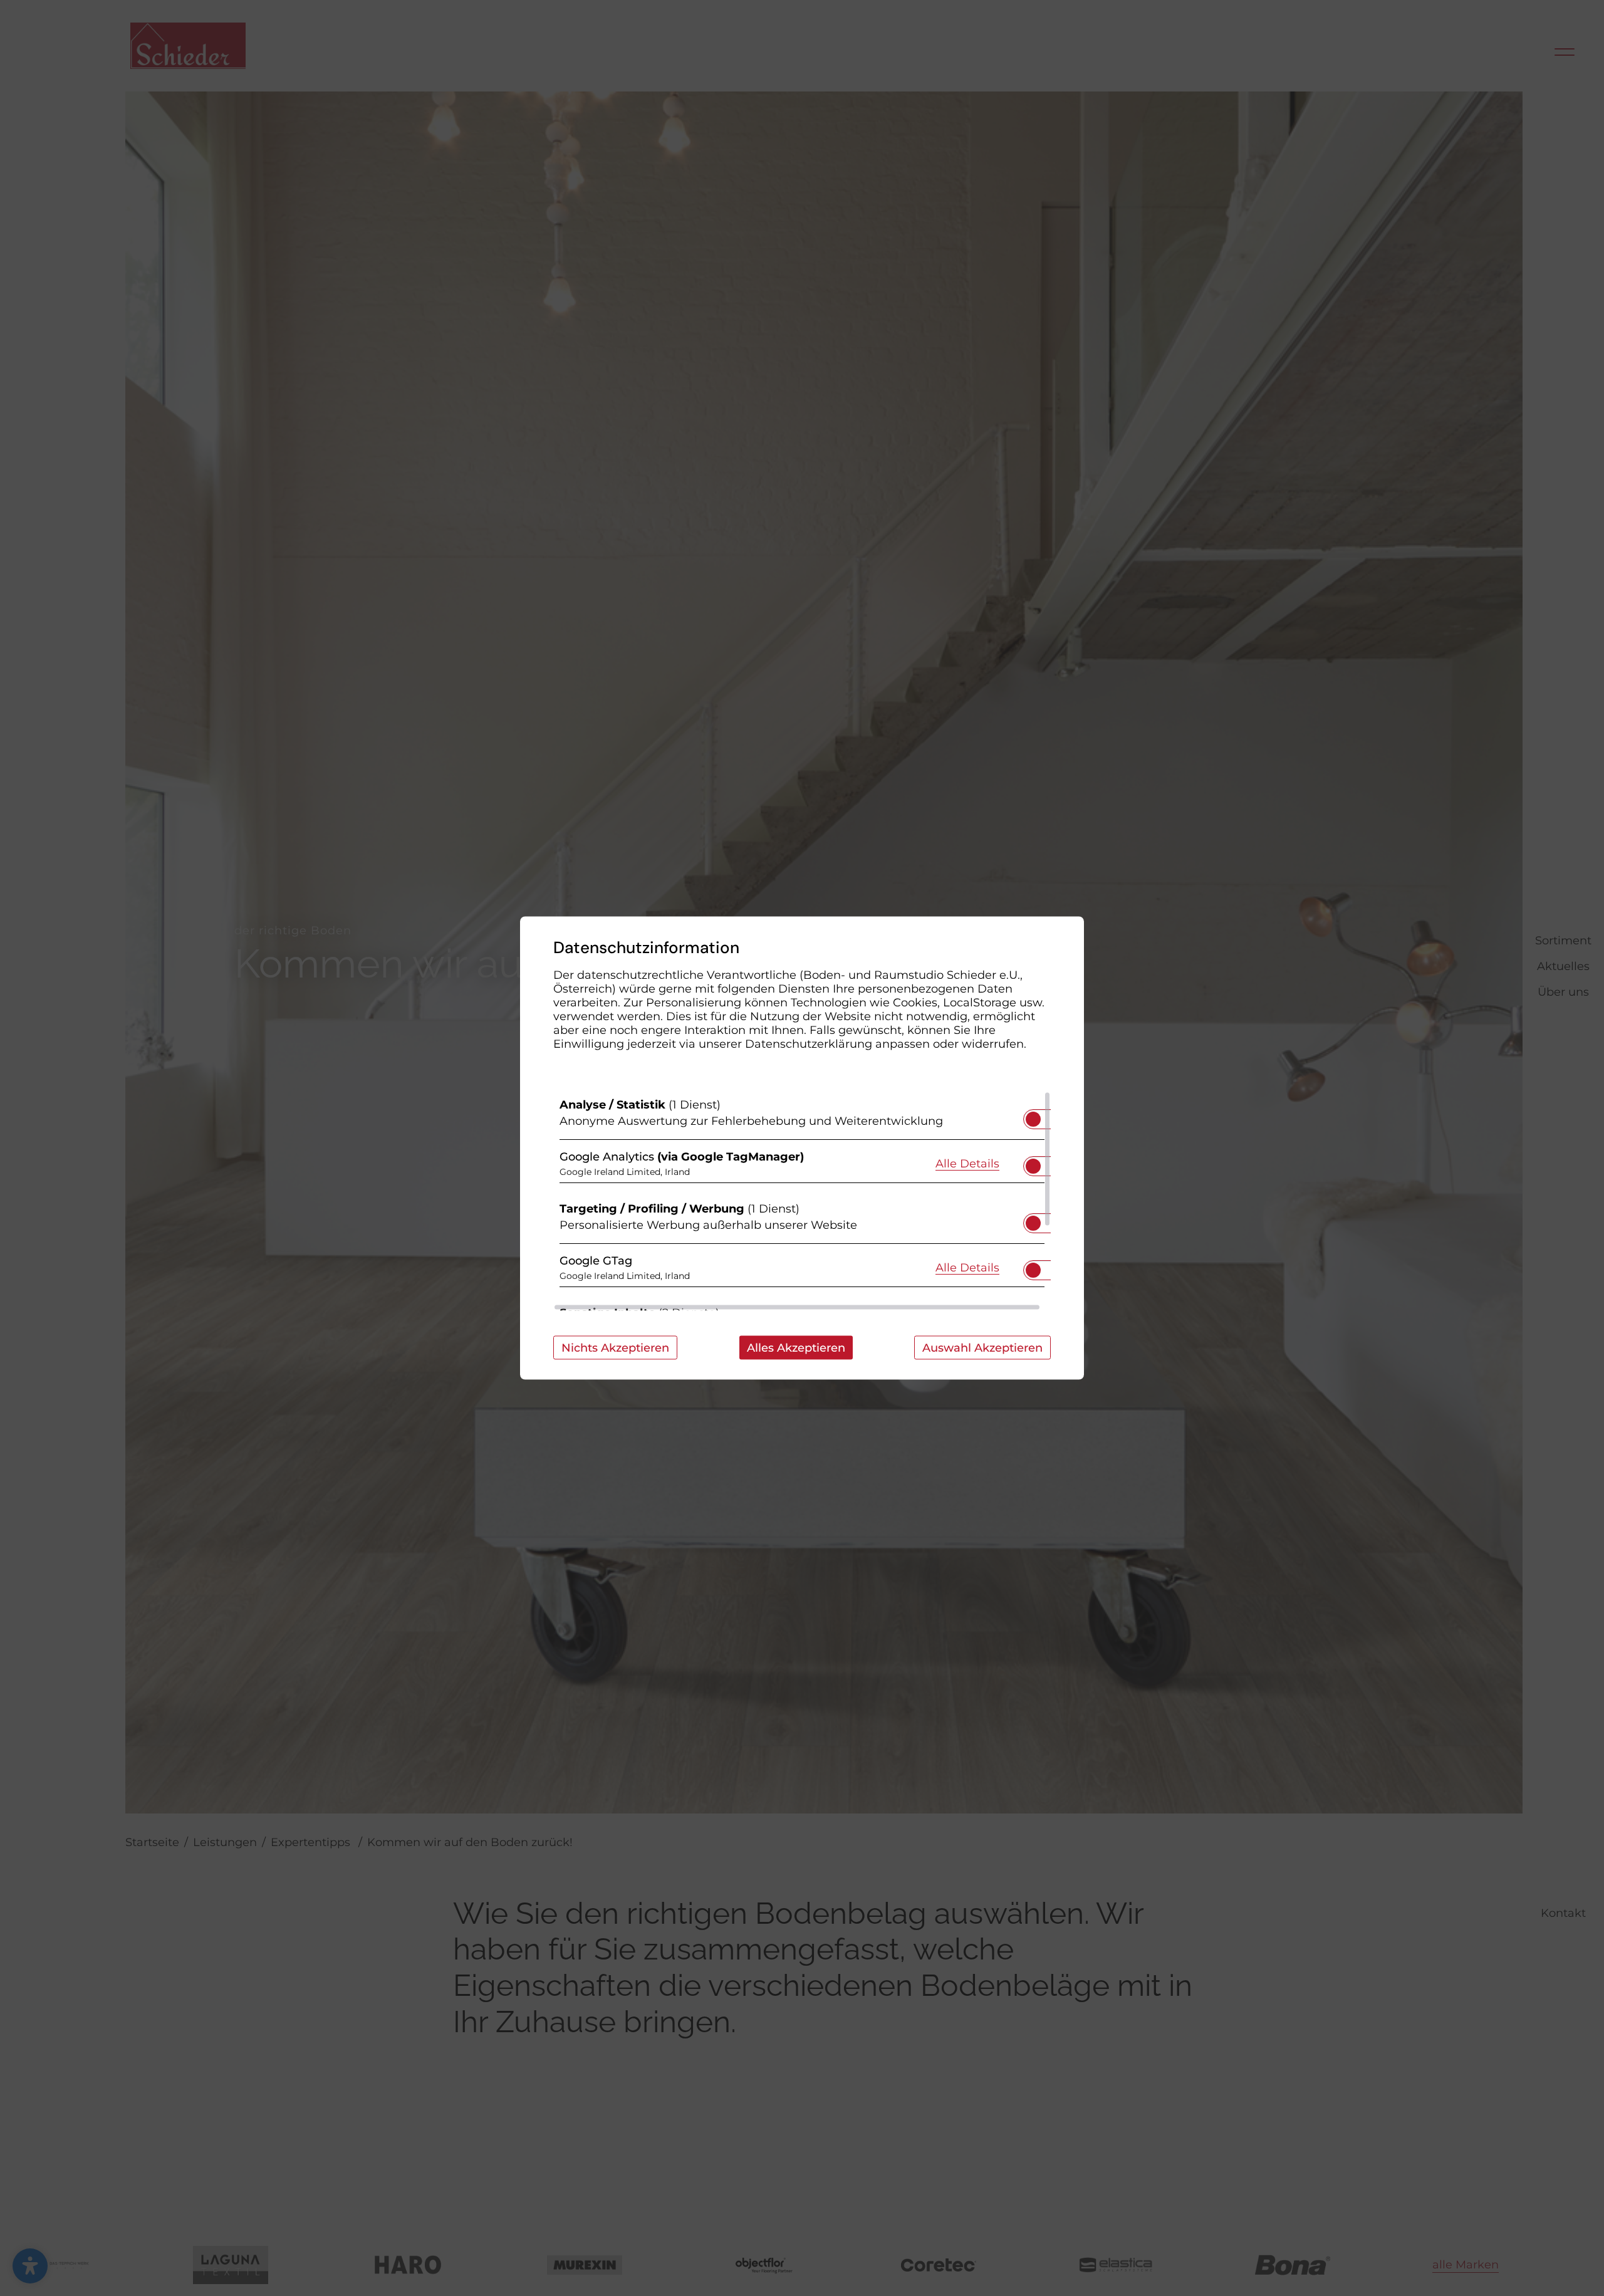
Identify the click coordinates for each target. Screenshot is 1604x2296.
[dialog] (802, 1148)
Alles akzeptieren (796, 1348)
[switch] (1033, 1115)
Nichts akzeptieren (615, 1348)
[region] (802, 1201)
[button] (1033, 1119)
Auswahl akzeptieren (982, 1348)
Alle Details (967, 1163)
